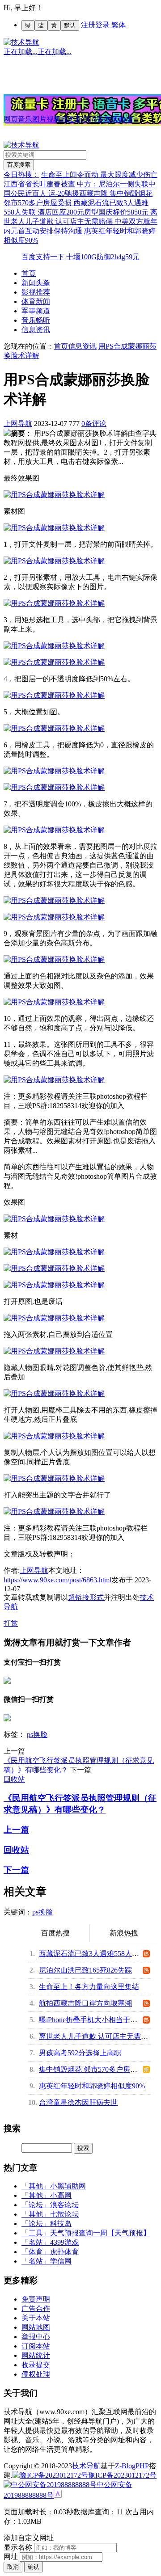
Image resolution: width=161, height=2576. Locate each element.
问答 (97, 119)
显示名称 (18, 2547)
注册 (88, 25)
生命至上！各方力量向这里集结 (89, 1987)
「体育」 (36, 2252)
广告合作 (36, 2308)
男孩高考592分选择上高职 (80, 2053)
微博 (111, 119)
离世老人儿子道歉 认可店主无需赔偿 (97, 2036)
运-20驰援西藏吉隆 (79, 193)
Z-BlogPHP (132, 2466)
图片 (39, 119)
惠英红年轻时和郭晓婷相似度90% (92, 2086)
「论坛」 (36, 2205)
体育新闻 (36, 301)
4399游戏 (64, 2242)
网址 (11, 2557)
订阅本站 (36, 2346)
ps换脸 (37, 1735)
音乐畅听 (36, 320)
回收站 (14, 1779)
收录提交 (36, 2365)
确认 (34, 2567)
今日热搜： (21, 175)
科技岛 (61, 2224)
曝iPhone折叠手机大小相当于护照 (92, 2020)
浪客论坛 (64, 2205)
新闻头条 (36, 283)
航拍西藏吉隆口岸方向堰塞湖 (85, 2003)
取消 (13, 2567)
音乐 (25, 119)
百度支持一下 (43, 257)
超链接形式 (86, 1597)
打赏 (11, 1623)
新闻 (82, 119)
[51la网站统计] (58, 2495)
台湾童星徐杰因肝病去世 (78, 2102)
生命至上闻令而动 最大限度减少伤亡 (99, 175)
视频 (54, 119)
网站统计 (36, 2355)
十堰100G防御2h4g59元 (103, 257)
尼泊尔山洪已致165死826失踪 (85, 1970)
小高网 (61, 2195)
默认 (70, 25)
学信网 (61, 2261)
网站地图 (36, 2327)
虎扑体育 (64, 2252)
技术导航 (86, 2466)
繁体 (119, 25)
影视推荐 (36, 292)
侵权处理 (36, 2374)
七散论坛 (64, 2214)
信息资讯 (36, 330)
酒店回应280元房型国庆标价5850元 (94, 212)
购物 (125, 119)
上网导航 (18, 424)
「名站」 (36, 2242)
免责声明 (36, 2299)
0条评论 (94, 424)
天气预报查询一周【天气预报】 (100, 2233)
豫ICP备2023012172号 (122, 2475)
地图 (68, 119)
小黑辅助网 (68, 2186)
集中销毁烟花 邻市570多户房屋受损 (95, 2069)
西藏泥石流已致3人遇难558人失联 (93, 1954)
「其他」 (36, 2186)
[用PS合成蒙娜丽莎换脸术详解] (54, 495)
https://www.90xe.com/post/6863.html (57, 1580)
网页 (11, 119)
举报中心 (36, 2337)
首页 (29, 273)
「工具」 (36, 2233)
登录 (102, 25)
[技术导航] (21, 42)
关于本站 (36, 2318)
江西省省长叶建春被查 (40, 184)
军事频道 (36, 311)
